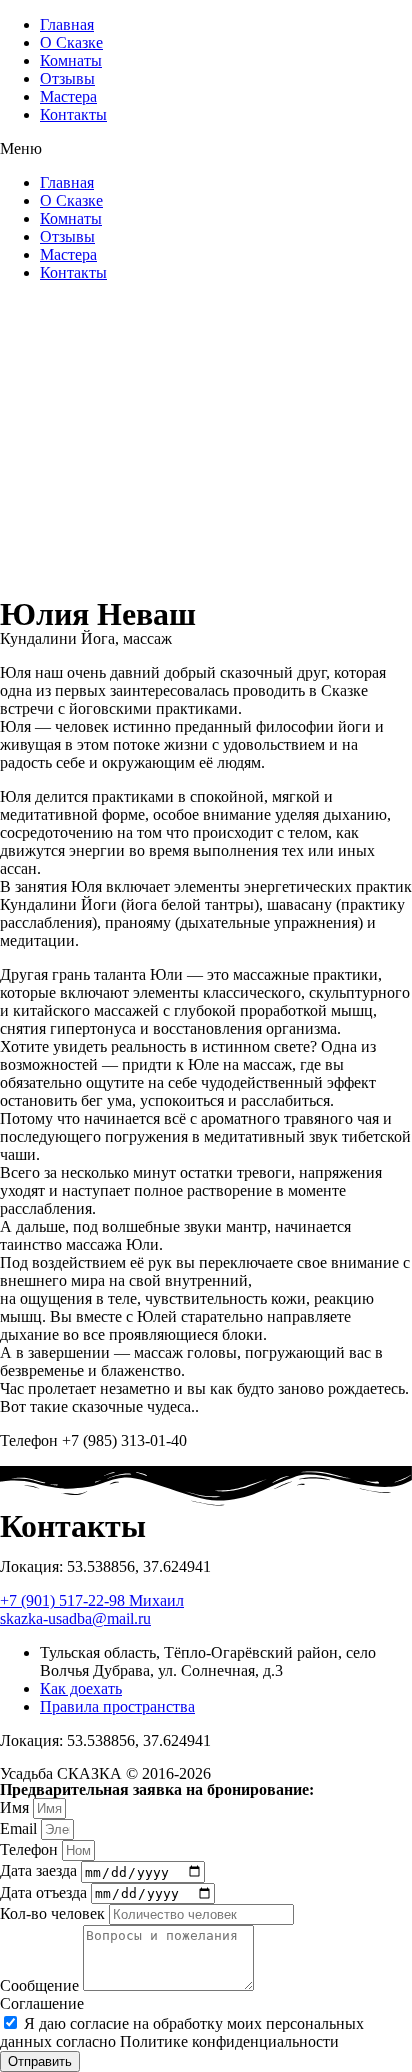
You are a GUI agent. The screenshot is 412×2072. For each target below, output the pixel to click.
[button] (206, 149)
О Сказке (71, 42)
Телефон (31, 1849)
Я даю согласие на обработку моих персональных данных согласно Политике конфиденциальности (182, 2032)
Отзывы (67, 78)
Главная (67, 24)
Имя (16, 1807)
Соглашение (42, 2003)
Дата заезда (40, 1871)
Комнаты (71, 60)
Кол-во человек (54, 1913)
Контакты (73, 114)
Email (20, 1828)
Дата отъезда (45, 1892)
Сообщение (41, 1985)
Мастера (68, 96)
